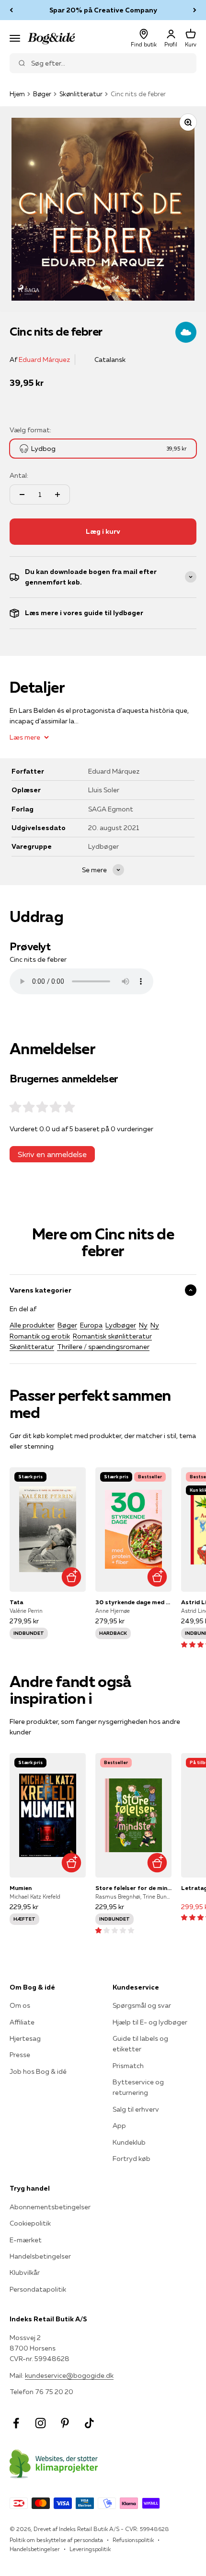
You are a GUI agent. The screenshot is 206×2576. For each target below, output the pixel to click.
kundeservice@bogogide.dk (69, 2375)
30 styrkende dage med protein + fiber (133, 1602)
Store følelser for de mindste (133, 1888)
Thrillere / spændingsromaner (103, 1347)
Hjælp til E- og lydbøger (150, 2022)
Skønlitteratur (81, 94)
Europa (91, 1325)
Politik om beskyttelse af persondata (56, 2540)
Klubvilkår (25, 2272)
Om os (20, 2005)
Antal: (19, 475)
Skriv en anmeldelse (52, 1154)
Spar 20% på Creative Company (103, 10)
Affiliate (22, 2022)
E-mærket (26, 2240)
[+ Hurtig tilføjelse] (71, 1577)
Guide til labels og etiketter (140, 2044)
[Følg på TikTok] (89, 2423)
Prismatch (128, 2066)
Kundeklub (129, 2142)
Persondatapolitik (38, 2289)
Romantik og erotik (40, 1336)
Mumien (21, 1888)
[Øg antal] (57, 495)
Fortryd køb (132, 2159)
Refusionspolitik (133, 2540)
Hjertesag (25, 2038)
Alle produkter (32, 1325)
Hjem (17, 94)
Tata (16, 1602)
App (119, 2126)
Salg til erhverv (136, 2109)
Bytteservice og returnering (138, 2087)
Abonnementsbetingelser (50, 2207)
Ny (143, 1325)
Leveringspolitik (90, 2549)
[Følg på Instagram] (40, 2423)
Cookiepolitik (30, 2223)
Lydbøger (121, 1325)
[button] (115, 1930)
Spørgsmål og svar (142, 2005)
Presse (20, 2055)
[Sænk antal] (22, 495)
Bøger (42, 94)
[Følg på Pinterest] (65, 2423)
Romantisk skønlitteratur (112, 1336)
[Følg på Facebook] (16, 2423)
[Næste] (195, 10)
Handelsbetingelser (40, 2256)
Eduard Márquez (44, 360)
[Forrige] (11, 10)
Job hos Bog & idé (38, 2071)
